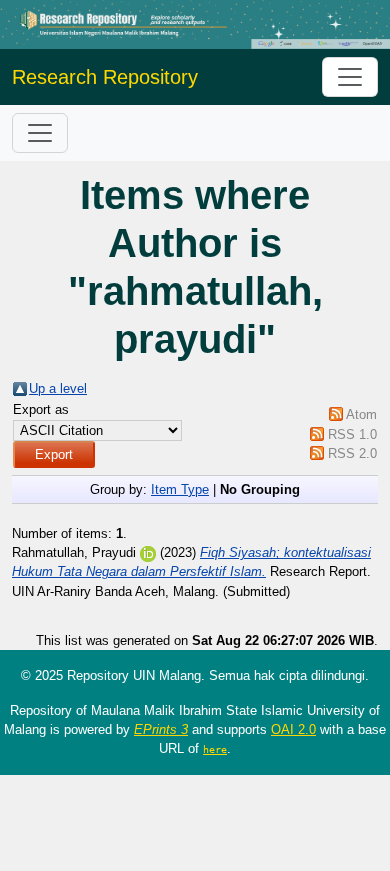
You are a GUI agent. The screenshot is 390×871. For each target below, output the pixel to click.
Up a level (58, 388)
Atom (361, 414)
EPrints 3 (161, 729)
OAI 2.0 (293, 729)
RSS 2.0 (352, 453)
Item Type (180, 489)
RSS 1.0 (352, 434)
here (215, 749)
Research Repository (105, 77)
